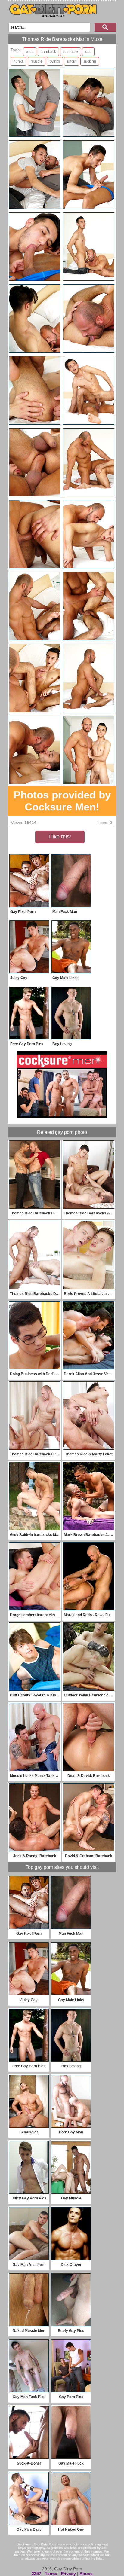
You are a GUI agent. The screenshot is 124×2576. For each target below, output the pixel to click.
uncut (72, 61)
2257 (36, 2574)
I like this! (60, 837)
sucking (90, 61)
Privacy (68, 2574)
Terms (51, 2574)
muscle (37, 61)
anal (30, 52)
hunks (19, 61)
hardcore (71, 52)
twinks (55, 61)
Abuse (86, 2574)
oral (88, 52)
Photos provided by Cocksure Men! (62, 801)
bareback (48, 52)
